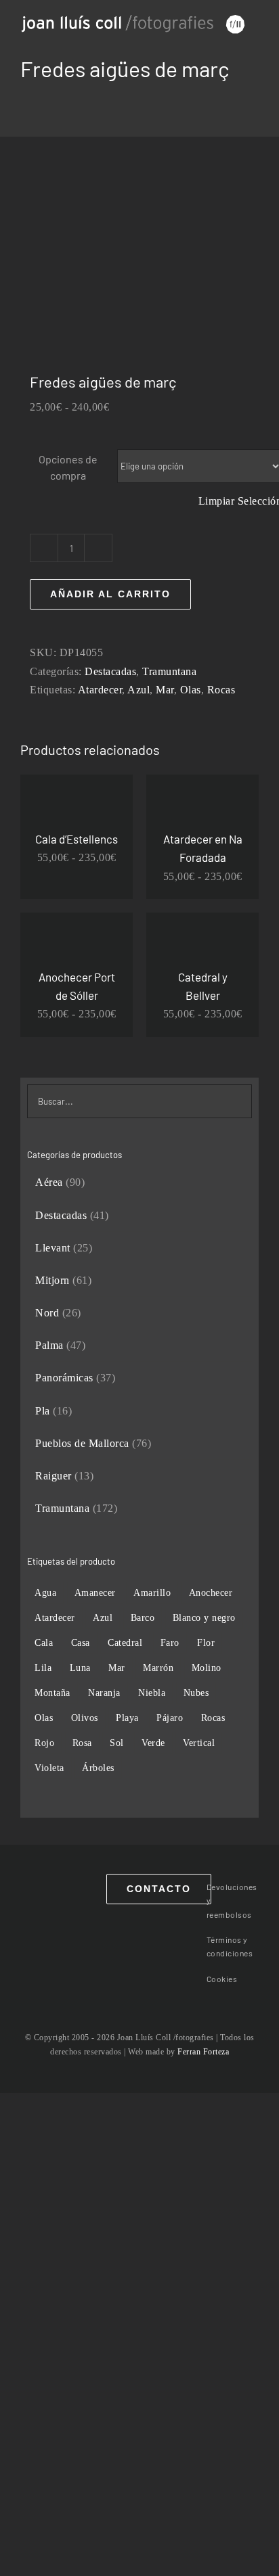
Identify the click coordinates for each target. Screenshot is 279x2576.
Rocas (221, 690)
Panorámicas (64, 1378)
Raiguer (53, 1476)
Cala (44, 1642)
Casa (81, 1642)
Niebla (152, 1693)
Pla (43, 1411)
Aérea (49, 1182)
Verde (153, 1743)
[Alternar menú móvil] (254, 42)
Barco (143, 1617)
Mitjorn (52, 1280)
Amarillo (152, 1592)
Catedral (125, 1642)
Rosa (82, 1743)
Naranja (104, 1693)
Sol (117, 1743)
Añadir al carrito (110, 594)
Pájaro (170, 1718)
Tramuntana (169, 671)
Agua (45, 1592)
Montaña (52, 1693)
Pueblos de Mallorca (82, 1443)
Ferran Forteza (203, 2052)
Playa (127, 1718)
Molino (207, 1667)
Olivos (85, 1718)
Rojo (44, 1743)
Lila (43, 1667)
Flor (206, 1642)
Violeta (49, 1768)
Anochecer (211, 1592)
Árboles (98, 1768)
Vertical (199, 1743)
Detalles (77, 810)
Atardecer (100, 690)
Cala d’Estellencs (77, 839)
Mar (165, 690)
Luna (80, 1667)
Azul (138, 690)
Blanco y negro (204, 1617)
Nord (47, 1313)
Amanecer (95, 1592)
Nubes (196, 1693)
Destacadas (110, 671)
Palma (49, 1345)
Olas (191, 690)
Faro (170, 1642)
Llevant (53, 1248)
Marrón (158, 1667)
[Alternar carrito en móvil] (229, 42)
